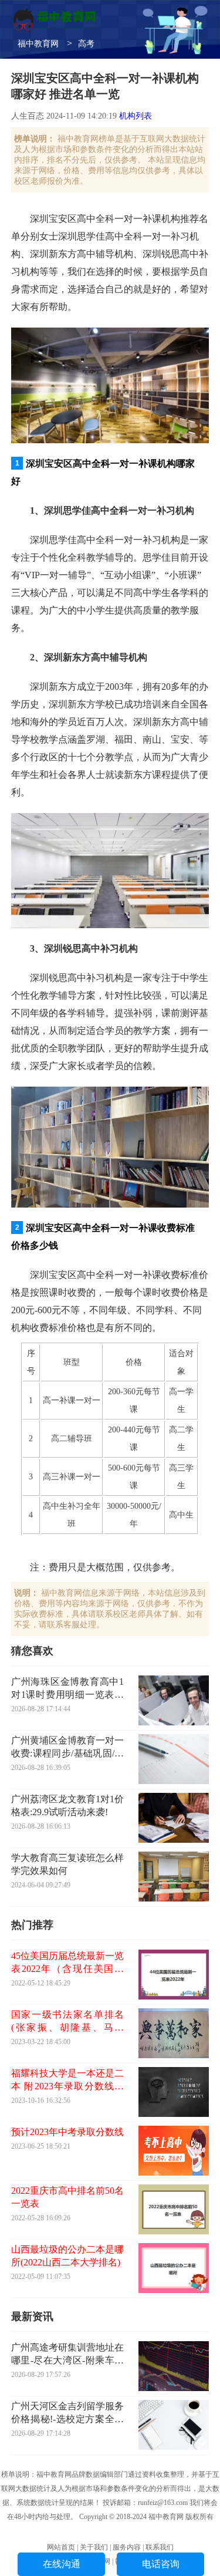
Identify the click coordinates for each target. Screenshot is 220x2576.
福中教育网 (38, 44)
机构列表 (136, 116)
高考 (86, 44)
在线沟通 (62, 2564)
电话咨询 (161, 2564)
